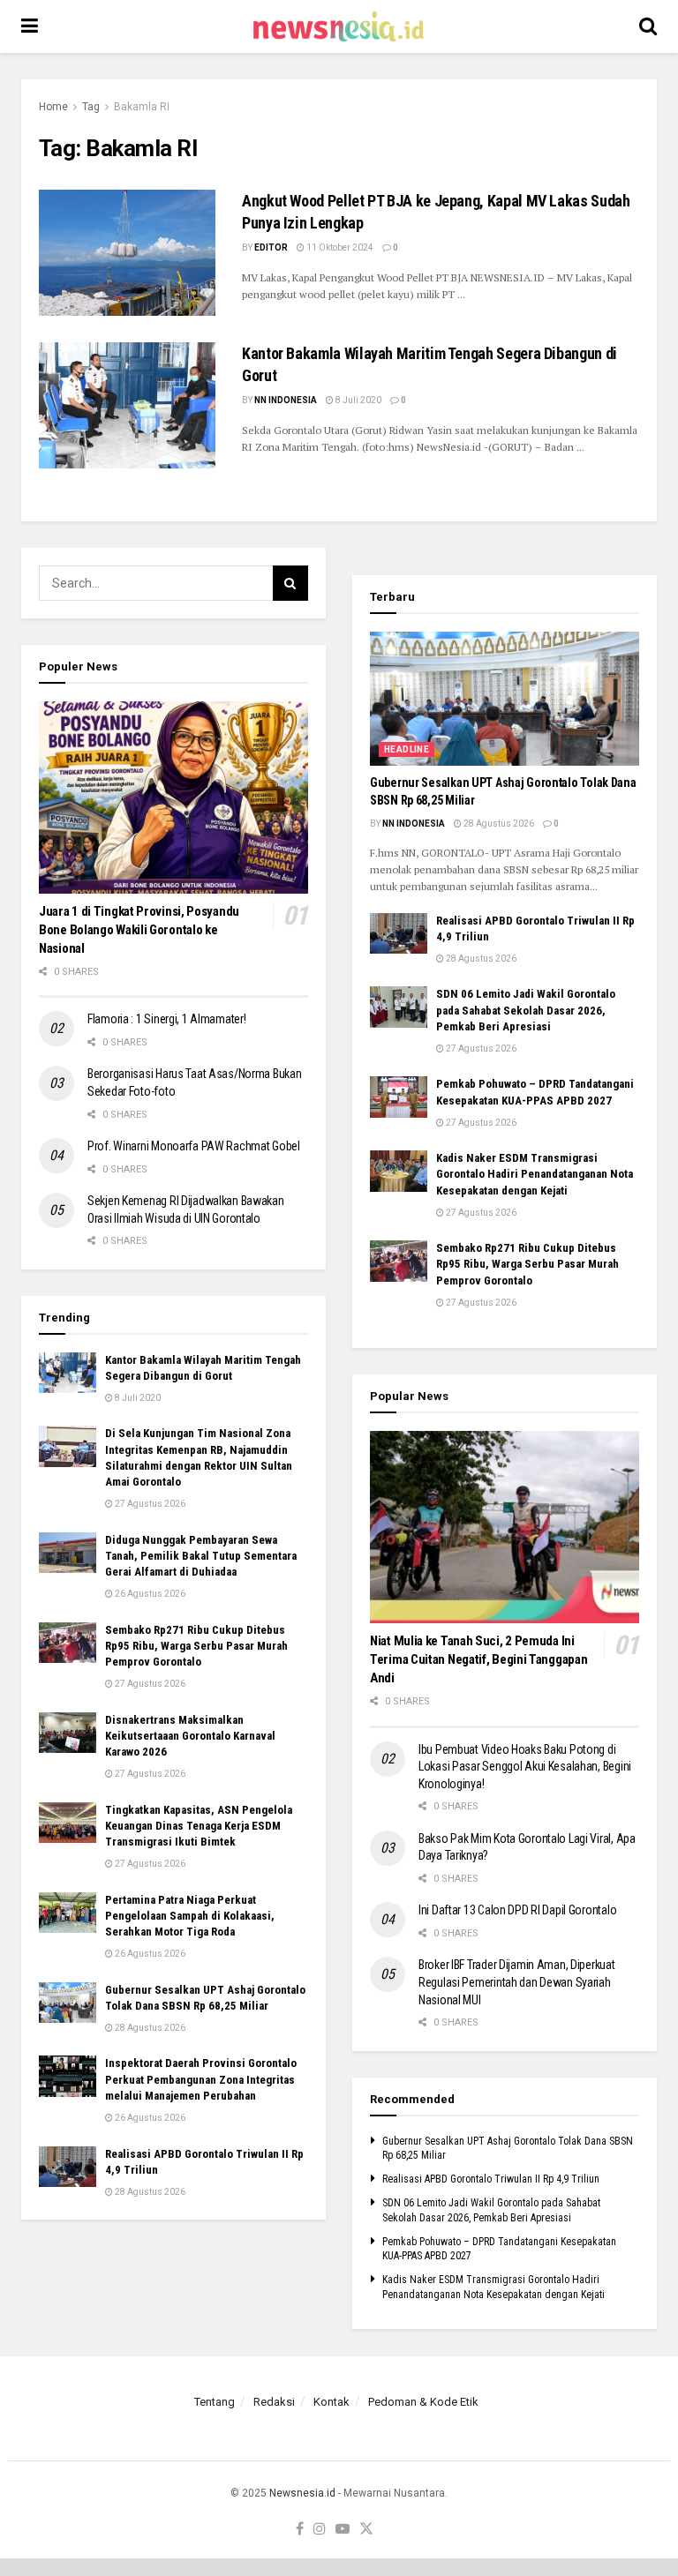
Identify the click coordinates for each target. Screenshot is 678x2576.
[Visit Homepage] (339, 26)
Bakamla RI (142, 107)
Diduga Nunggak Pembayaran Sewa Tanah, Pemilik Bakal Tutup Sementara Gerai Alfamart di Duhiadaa (201, 1556)
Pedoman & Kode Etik (423, 2402)
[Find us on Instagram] (320, 2530)
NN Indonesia (286, 400)
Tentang (215, 2402)
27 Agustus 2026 (149, 1504)
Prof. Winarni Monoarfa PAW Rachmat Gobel (194, 1146)
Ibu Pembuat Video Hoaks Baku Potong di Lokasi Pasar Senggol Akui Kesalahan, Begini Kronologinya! (525, 1767)
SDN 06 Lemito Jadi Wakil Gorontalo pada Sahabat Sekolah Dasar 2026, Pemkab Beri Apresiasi (526, 1010)
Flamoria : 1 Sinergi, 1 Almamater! (166, 1019)
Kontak (331, 2402)
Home (53, 107)
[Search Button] (648, 26)
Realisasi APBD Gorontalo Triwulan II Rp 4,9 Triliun (491, 2179)
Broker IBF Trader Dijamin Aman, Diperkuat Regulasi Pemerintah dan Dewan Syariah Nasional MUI (517, 1982)
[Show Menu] (30, 26)
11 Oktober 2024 (339, 247)
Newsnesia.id (302, 2493)
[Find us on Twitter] (366, 2530)
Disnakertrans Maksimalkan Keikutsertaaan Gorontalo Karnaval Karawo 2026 (190, 1736)
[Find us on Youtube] (343, 2530)
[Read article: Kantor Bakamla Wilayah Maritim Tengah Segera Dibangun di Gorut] (127, 405)
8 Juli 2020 (358, 400)
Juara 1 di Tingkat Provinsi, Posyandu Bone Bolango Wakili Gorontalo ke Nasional (139, 930)
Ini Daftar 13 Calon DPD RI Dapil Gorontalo (519, 1910)
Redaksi (274, 2402)
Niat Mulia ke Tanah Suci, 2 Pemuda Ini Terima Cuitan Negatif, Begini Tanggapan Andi (478, 1659)
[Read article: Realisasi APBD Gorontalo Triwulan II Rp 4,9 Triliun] (68, 2167)
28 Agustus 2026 (149, 2028)
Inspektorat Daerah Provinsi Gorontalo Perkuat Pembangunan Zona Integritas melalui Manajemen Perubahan (201, 2079)
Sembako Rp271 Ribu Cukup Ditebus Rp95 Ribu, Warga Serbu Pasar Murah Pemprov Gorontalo (196, 1646)
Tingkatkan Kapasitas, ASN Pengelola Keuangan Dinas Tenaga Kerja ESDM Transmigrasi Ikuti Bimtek (199, 1826)
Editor (271, 247)
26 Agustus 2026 (149, 1594)
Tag (91, 107)
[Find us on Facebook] (300, 2530)
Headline (407, 749)
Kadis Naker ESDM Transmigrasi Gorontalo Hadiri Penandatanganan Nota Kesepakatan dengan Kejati (535, 1174)
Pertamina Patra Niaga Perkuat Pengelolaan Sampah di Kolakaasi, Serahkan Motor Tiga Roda (190, 1916)
